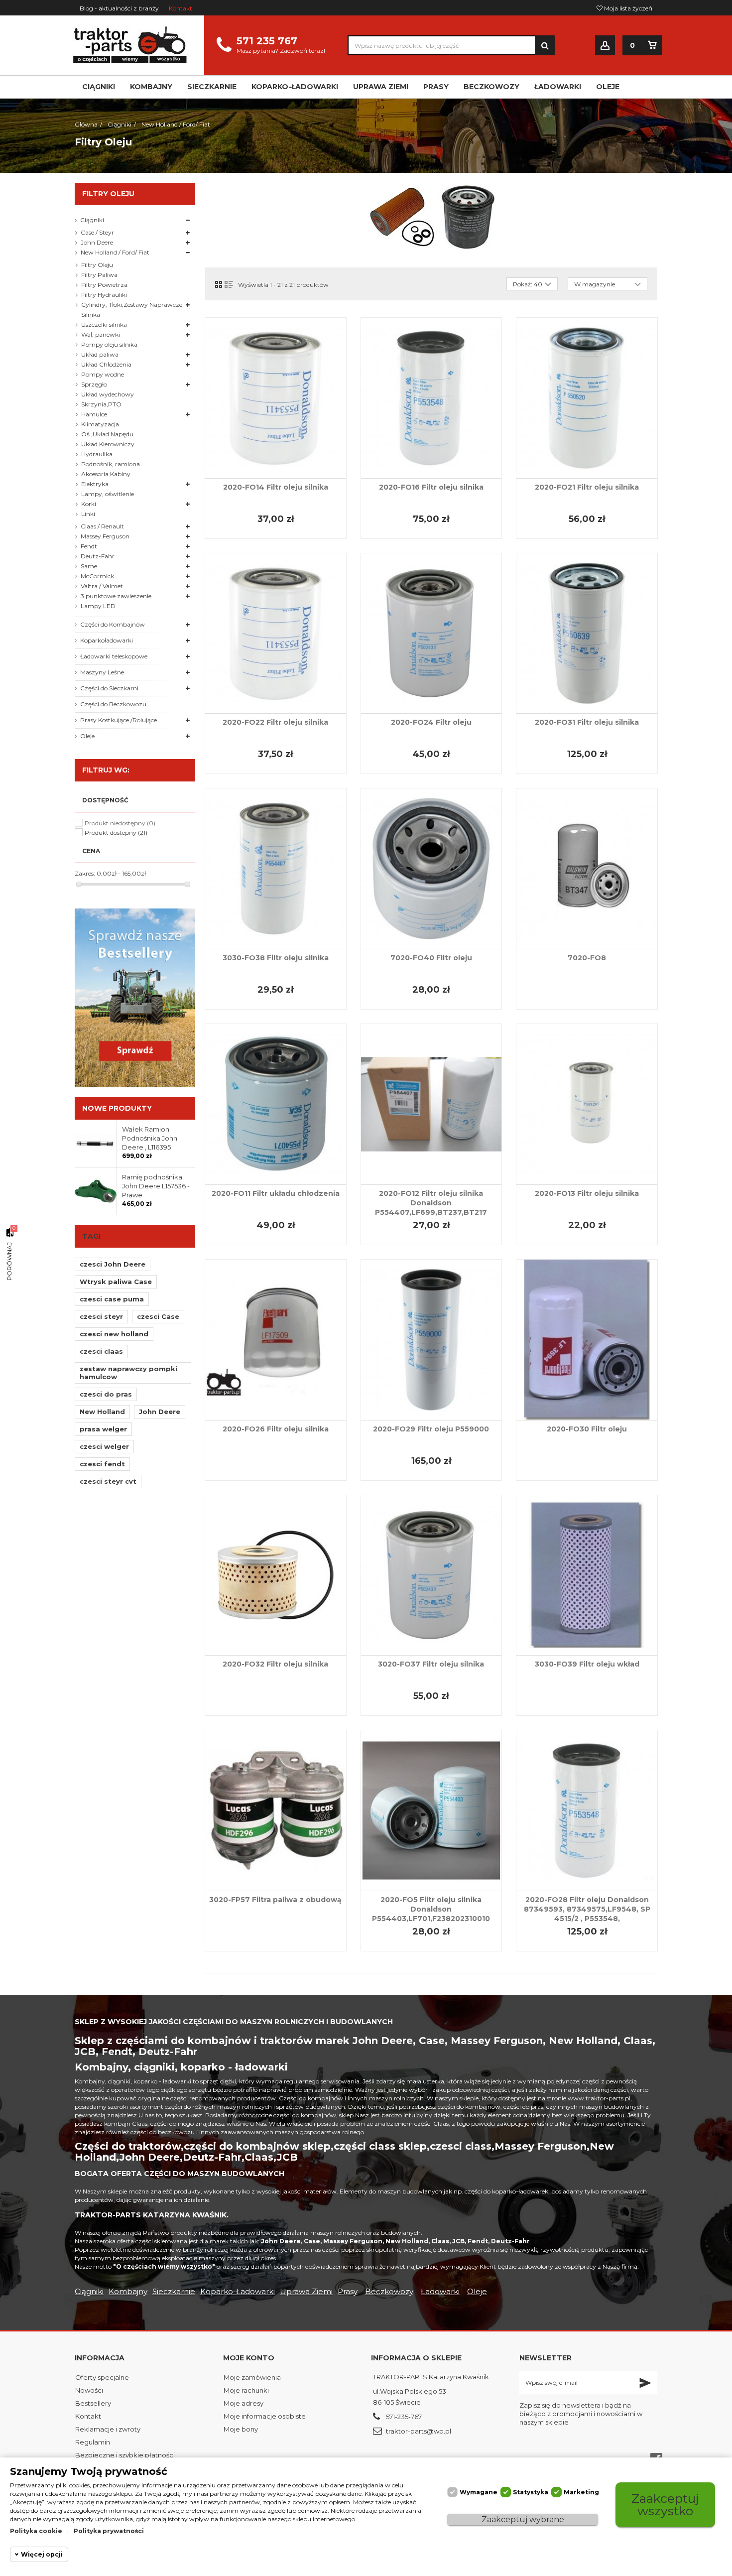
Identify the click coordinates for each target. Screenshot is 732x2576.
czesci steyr (101, 1316)
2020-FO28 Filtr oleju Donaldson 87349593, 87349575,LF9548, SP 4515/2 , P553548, (587, 1909)
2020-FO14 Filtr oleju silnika (276, 487)
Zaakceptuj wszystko (665, 2505)
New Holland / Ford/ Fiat (115, 252)
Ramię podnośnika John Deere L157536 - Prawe (156, 1186)
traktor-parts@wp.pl (419, 2431)
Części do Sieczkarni (109, 688)
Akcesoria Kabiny (106, 474)
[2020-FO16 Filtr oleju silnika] (431, 398)
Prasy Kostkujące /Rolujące (119, 720)
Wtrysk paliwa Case (116, 1282)
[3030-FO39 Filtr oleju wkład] (587, 1575)
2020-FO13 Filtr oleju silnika (587, 1193)
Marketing (581, 2492)
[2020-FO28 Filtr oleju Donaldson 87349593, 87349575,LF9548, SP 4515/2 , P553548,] (587, 1810)
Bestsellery (93, 2403)
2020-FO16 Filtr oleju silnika (431, 487)
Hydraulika (97, 454)
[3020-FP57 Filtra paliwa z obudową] (276, 1810)
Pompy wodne (103, 374)
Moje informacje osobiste (265, 2416)
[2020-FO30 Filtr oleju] (587, 1340)
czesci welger (104, 1446)
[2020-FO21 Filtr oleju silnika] (587, 398)
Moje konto (249, 2358)
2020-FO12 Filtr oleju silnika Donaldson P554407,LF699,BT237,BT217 (431, 1203)
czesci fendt (102, 1464)
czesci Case (158, 1316)
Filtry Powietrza (104, 285)
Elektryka (95, 484)
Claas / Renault (102, 526)
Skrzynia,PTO (101, 404)
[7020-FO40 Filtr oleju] (431, 869)
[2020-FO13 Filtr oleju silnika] (587, 1104)
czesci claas (101, 1351)
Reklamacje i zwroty (108, 2429)
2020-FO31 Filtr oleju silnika (587, 722)
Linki (88, 514)
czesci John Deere (113, 1264)
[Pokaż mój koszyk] (652, 45)
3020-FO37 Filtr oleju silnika (431, 1664)
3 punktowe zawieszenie (116, 596)
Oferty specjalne (102, 2377)
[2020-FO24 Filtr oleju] (431, 634)
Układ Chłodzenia (106, 364)
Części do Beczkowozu (113, 704)
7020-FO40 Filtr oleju (431, 958)
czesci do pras (106, 1394)
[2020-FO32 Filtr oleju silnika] (276, 1575)
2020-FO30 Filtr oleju (587, 1429)
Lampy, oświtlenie (108, 494)
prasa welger (103, 1429)
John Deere (97, 242)
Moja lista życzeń (627, 8)
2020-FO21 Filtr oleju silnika (587, 487)
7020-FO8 (587, 958)
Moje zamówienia (252, 2377)
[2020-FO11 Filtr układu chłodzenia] (276, 1104)
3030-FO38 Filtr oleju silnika (276, 958)
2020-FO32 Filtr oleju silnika (275, 1664)
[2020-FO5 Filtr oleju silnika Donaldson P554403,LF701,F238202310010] (431, 1810)
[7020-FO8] (587, 869)
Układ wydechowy (108, 394)
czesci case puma (112, 1299)
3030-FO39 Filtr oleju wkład (587, 1664)
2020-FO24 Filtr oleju (431, 722)
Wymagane (479, 2492)
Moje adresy (244, 2403)
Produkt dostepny (116, 833)
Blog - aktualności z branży (119, 8)
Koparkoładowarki (107, 640)
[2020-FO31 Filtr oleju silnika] (587, 634)
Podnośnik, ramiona (111, 464)
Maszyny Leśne (102, 672)
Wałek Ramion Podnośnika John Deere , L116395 (150, 1138)
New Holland (102, 1412)
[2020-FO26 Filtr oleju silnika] (276, 1340)
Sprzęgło (94, 384)
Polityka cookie (36, 2531)
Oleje (87, 736)
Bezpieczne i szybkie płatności (125, 2455)
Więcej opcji (42, 2554)
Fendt (89, 546)
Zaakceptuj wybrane (523, 2519)
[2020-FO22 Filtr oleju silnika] (276, 634)
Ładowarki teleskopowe (114, 656)
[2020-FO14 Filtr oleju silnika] (276, 398)
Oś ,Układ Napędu (107, 434)
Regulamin (93, 2442)
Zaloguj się (605, 46)
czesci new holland (114, 1334)
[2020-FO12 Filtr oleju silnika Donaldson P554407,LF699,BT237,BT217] (431, 1104)
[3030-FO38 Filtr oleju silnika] (276, 869)
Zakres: (85, 873)
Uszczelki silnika (104, 324)
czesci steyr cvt (108, 1481)
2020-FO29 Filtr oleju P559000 (431, 1429)
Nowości (89, 2390)
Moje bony (241, 2429)
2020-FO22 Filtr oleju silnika (275, 722)
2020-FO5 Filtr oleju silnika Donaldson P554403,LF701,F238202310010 (431, 1909)
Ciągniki (92, 220)
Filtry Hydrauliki (104, 295)
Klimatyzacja (100, 424)
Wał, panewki (101, 334)
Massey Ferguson (105, 536)
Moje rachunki (246, 2390)
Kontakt (181, 8)
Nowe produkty (117, 1108)
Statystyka (531, 2492)
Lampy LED (98, 606)
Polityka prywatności (109, 2531)
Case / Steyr (97, 232)
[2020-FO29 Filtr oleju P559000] (431, 1340)
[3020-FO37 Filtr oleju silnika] (431, 1575)
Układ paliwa (100, 354)
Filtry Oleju (97, 265)
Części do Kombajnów (113, 624)
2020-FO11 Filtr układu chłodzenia (276, 1193)
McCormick (97, 576)
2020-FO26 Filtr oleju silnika (276, 1429)
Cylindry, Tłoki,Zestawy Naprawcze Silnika (132, 310)
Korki (89, 504)
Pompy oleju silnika (109, 344)
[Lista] (229, 284)
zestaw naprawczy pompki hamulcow (128, 1373)
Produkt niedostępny (120, 823)
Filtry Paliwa (99, 275)
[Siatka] (219, 284)
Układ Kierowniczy (108, 444)
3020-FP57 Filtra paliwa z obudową (275, 1900)
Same (89, 566)
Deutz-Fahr (98, 556)
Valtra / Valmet (102, 586)
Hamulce (94, 414)
